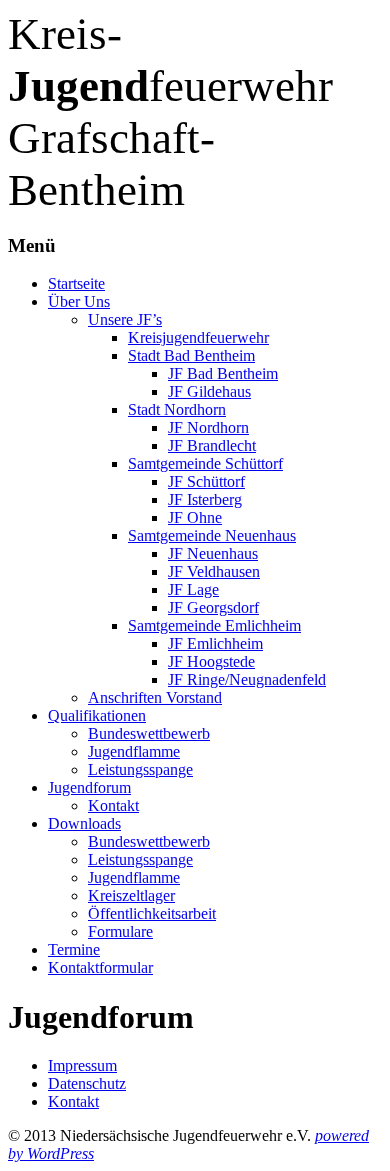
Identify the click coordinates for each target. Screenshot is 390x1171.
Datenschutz (87, 1083)
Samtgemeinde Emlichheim (214, 625)
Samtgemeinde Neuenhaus (212, 535)
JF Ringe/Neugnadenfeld (247, 679)
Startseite (76, 283)
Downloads (84, 823)
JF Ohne (195, 517)
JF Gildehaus (209, 391)
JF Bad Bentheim (223, 373)
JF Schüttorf (206, 481)
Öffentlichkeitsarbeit (152, 913)
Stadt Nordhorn (177, 409)
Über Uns (79, 301)
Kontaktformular (100, 967)
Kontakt (113, 805)
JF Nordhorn (208, 427)
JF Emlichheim (215, 643)
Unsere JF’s (125, 319)
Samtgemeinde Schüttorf (205, 463)
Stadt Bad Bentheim (191, 355)
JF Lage (193, 589)
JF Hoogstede (211, 661)
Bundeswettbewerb (149, 733)
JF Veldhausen (214, 571)
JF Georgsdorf (213, 607)
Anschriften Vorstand (155, 697)
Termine (74, 949)
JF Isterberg (205, 499)
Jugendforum (89, 787)
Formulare (120, 931)
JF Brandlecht (212, 445)
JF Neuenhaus (213, 553)
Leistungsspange (140, 769)
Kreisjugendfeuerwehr (198, 337)
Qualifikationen (97, 715)
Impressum (82, 1065)
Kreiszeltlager (131, 895)
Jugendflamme (134, 751)
